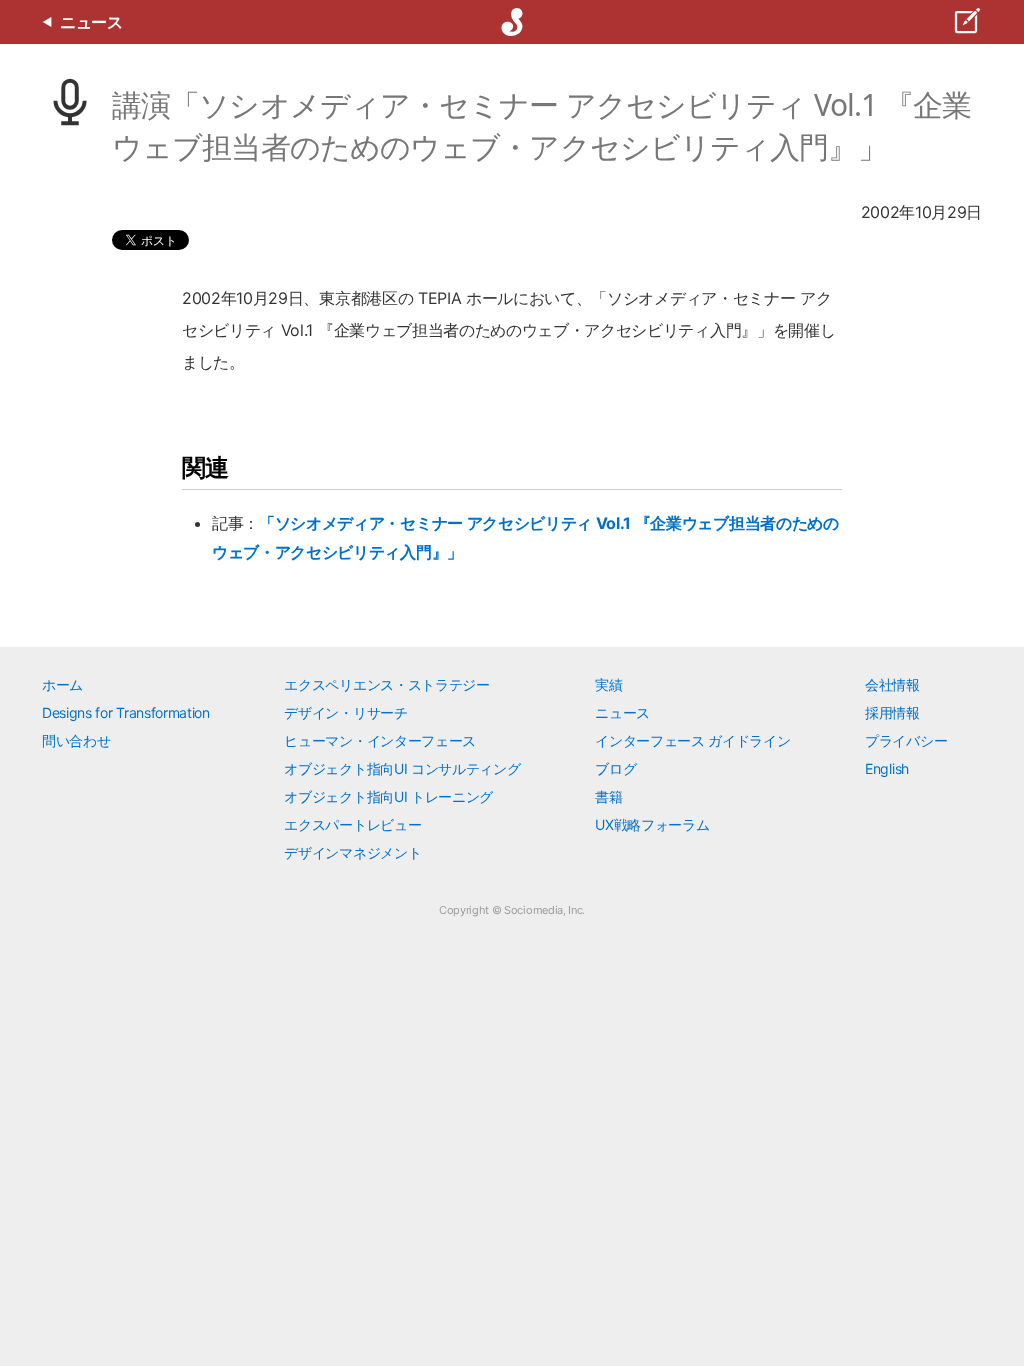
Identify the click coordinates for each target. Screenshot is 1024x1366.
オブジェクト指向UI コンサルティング (402, 768)
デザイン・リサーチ (345, 712)
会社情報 (892, 684)
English (887, 768)
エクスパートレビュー (352, 824)
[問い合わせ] (966, 22)
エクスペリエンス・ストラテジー (386, 684)
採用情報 (892, 712)
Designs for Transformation (126, 712)
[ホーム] (512, 22)
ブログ (615, 768)
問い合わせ (76, 740)
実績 (608, 684)
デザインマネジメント (352, 852)
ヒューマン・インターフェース (380, 740)
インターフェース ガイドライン (692, 740)
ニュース (622, 712)
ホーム (62, 684)
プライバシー (906, 740)
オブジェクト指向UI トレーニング (388, 796)
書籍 (608, 796)
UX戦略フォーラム (652, 824)
